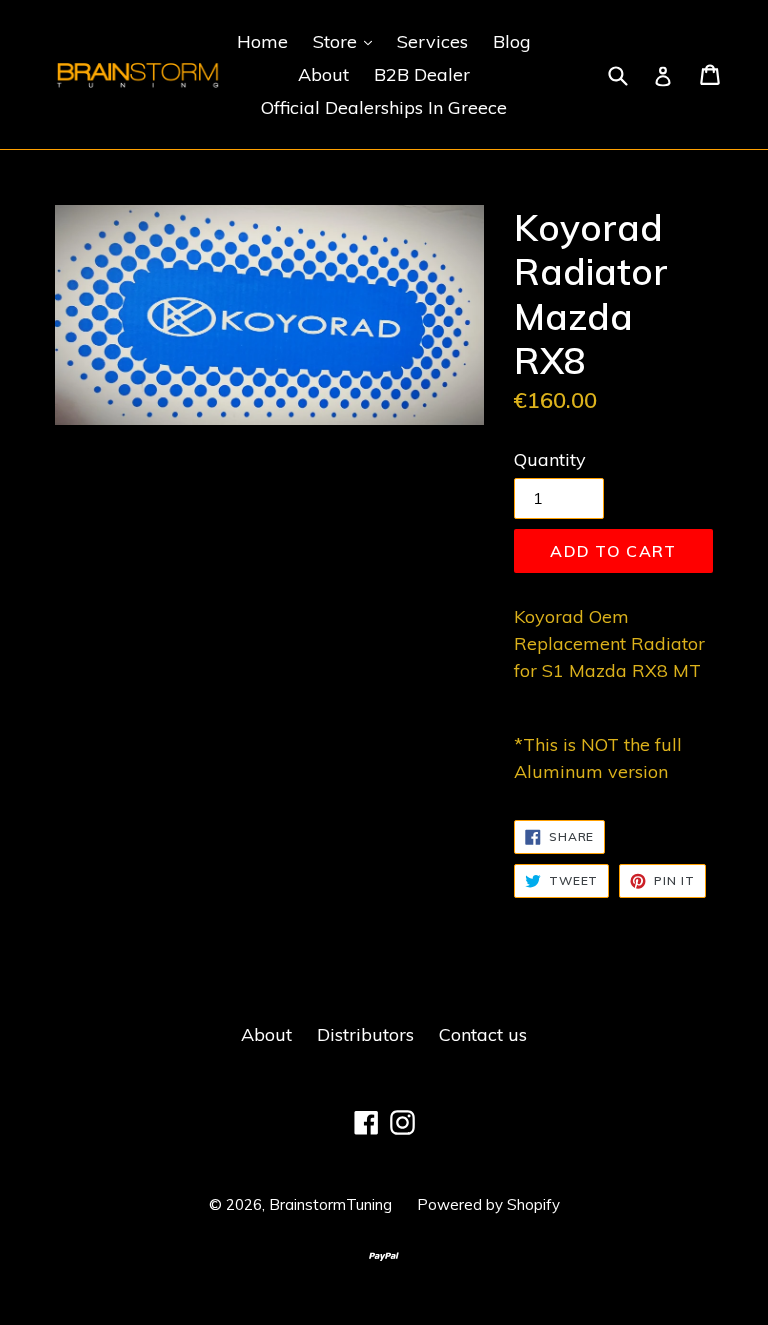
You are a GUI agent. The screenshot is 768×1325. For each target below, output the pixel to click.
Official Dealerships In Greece (384, 107)
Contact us (483, 1034)
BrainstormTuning (330, 1204)
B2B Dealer (422, 74)
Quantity (550, 459)
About (323, 74)
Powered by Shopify (488, 1204)
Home (262, 41)
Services (432, 41)
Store (347, 41)
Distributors (365, 1034)
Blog (512, 41)
